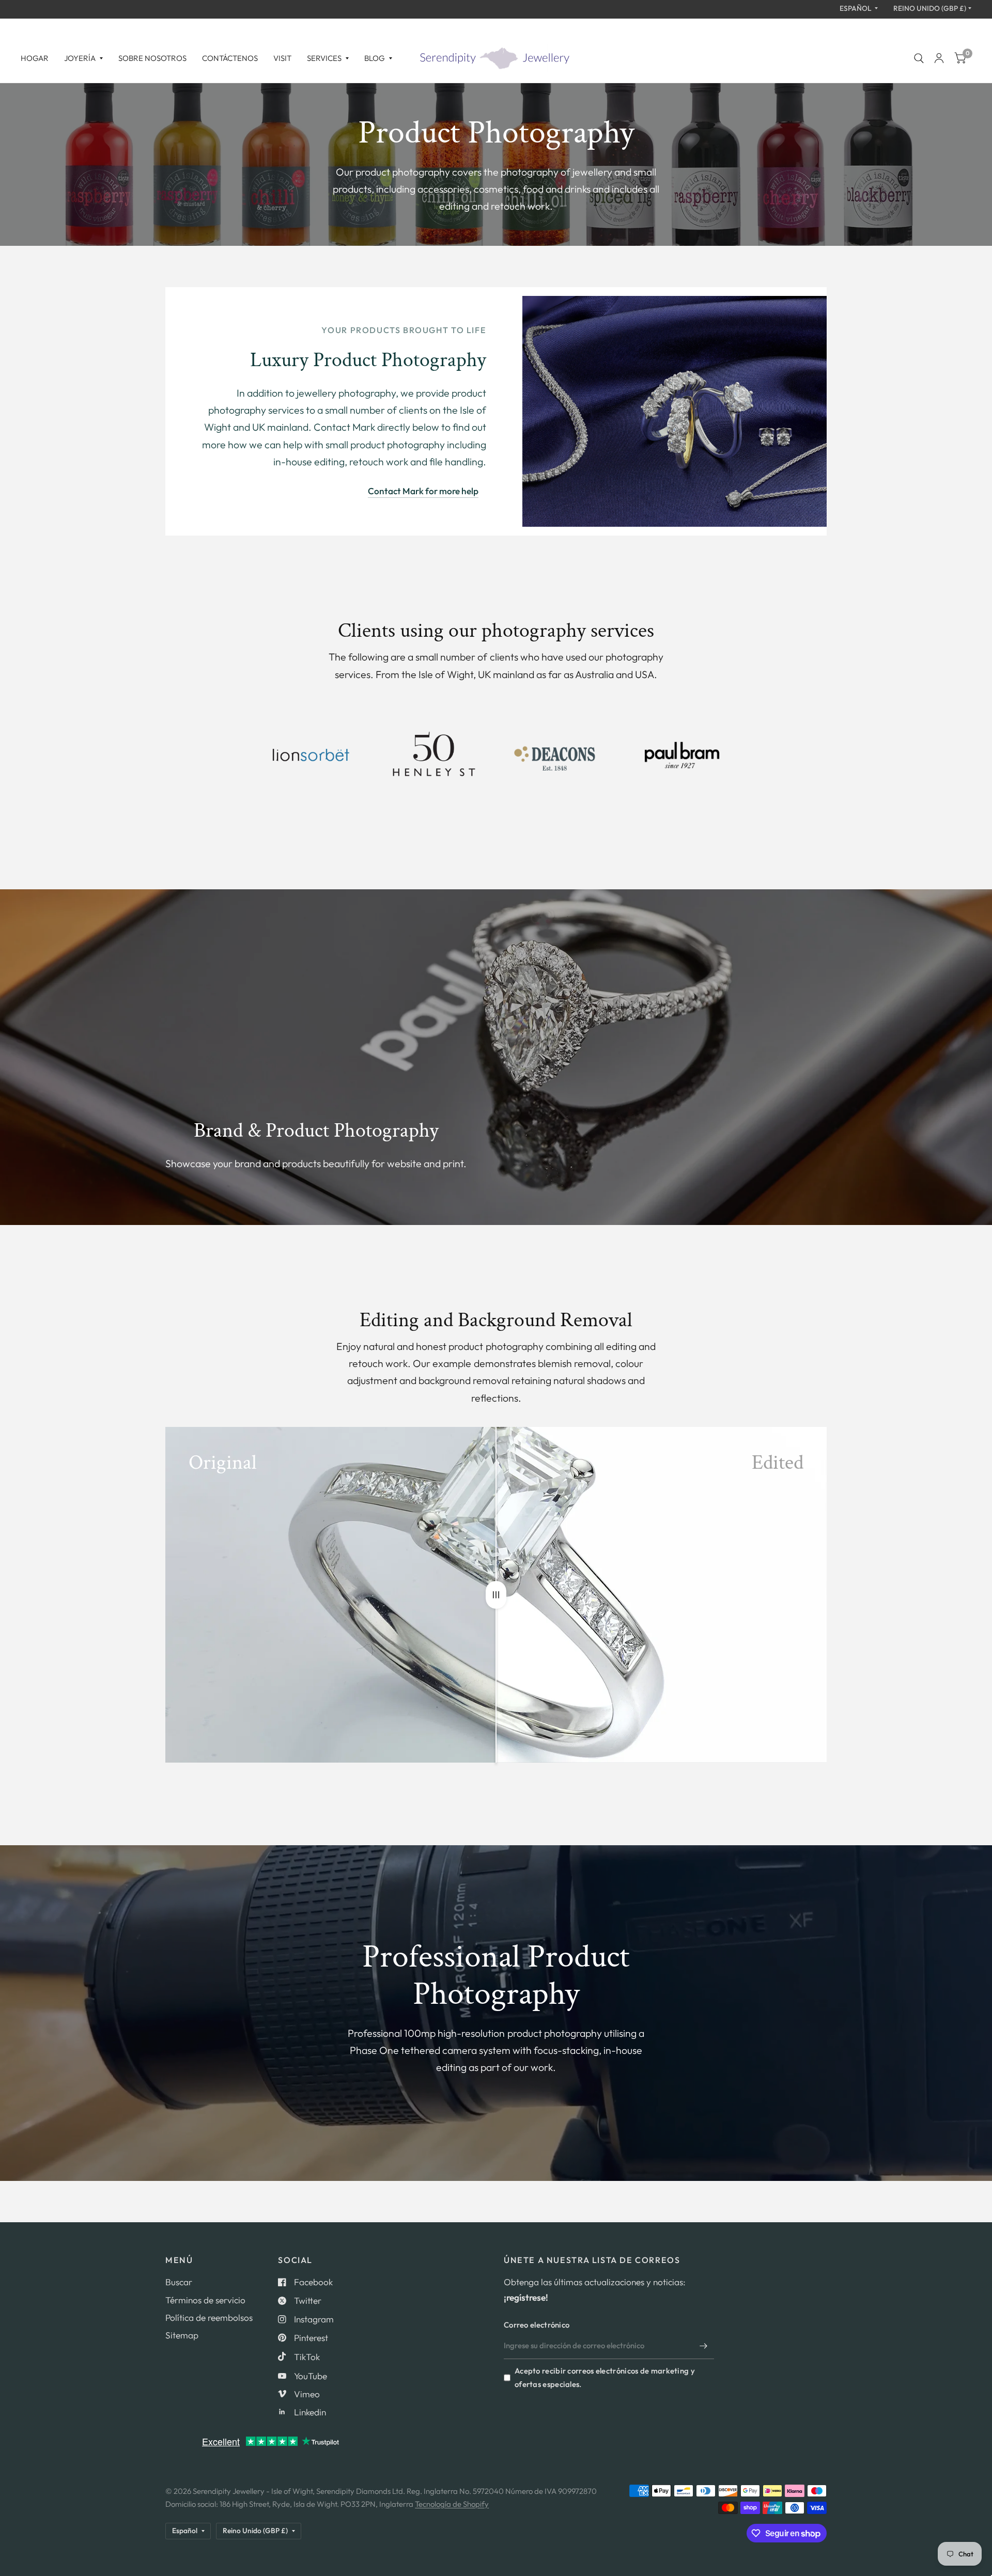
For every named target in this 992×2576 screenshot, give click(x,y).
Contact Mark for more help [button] (423, 491)
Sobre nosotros (152, 58)
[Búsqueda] (919, 58)
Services (324, 58)
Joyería (80, 58)
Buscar (179, 2282)
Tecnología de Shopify (452, 2504)
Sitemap (182, 2335)
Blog (375, 58)
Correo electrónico (537, 2325)
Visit (282, 58)
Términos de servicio (205, 2300)
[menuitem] (38, 58)
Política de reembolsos (209, 2318)
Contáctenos (230, 58)
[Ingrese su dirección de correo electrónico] (704, 2346)
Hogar (35, 58)
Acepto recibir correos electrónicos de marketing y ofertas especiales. (605, 2377)
